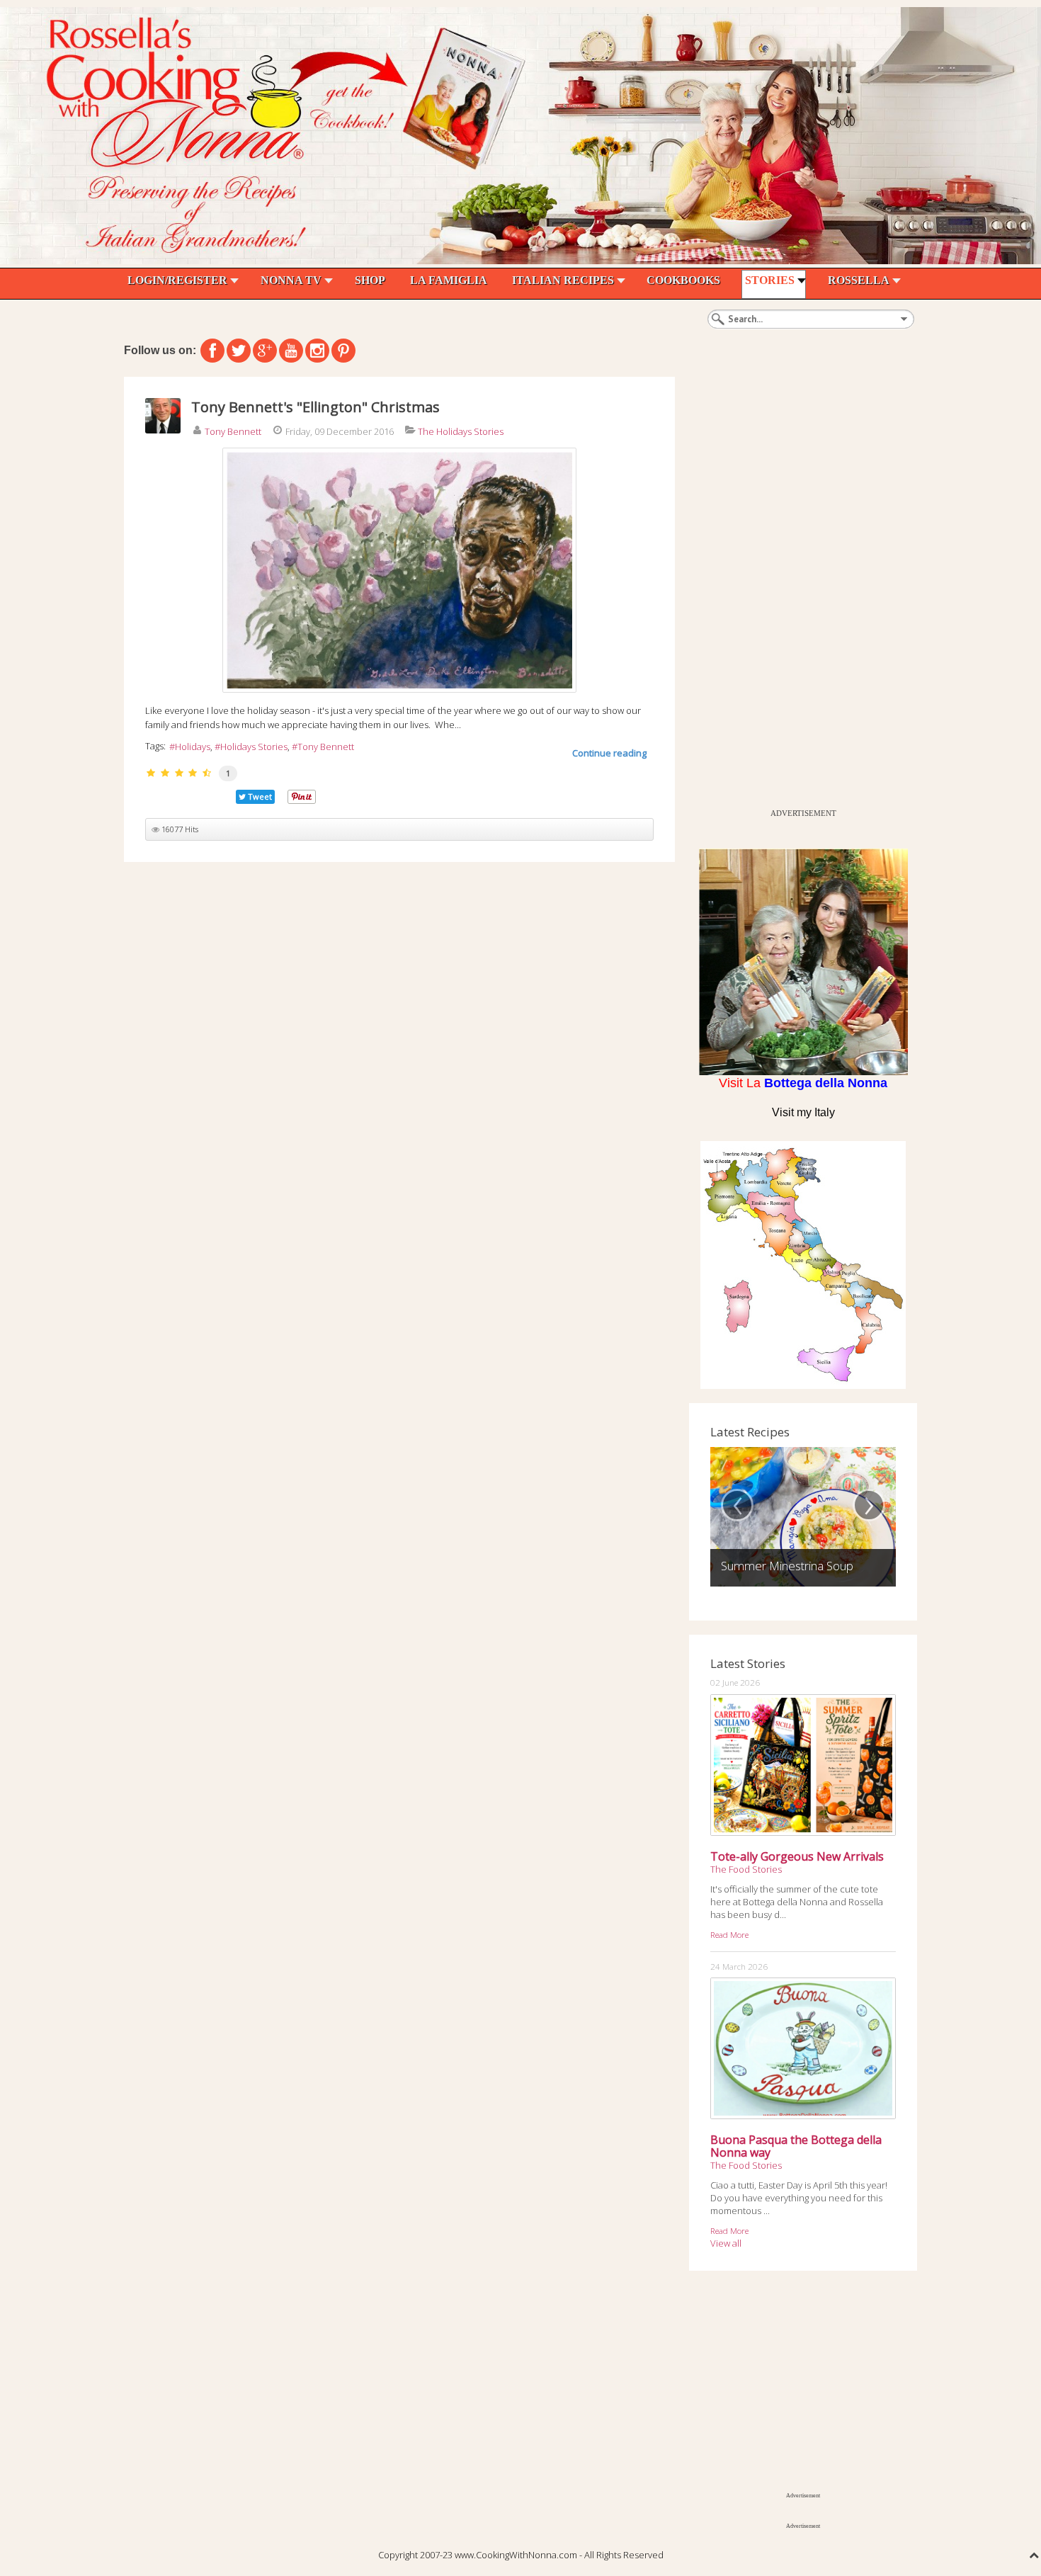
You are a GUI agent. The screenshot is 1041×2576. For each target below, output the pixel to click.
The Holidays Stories (461, 431)
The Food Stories (746, 1869)
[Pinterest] (343, 351)
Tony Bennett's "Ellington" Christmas (315, 407)
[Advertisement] (795, 589)
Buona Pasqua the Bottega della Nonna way (796, 2146)
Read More (729, 1934)
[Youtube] (291, 351)
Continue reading (609, 753)
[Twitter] (239, 351)
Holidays (193, 747)
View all (726, 2243)
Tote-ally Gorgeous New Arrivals (797, 1856)
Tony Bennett (233, 431)
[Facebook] (212, 351)
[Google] (265, 351)
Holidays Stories (254, 747)
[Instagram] (317, 351)
